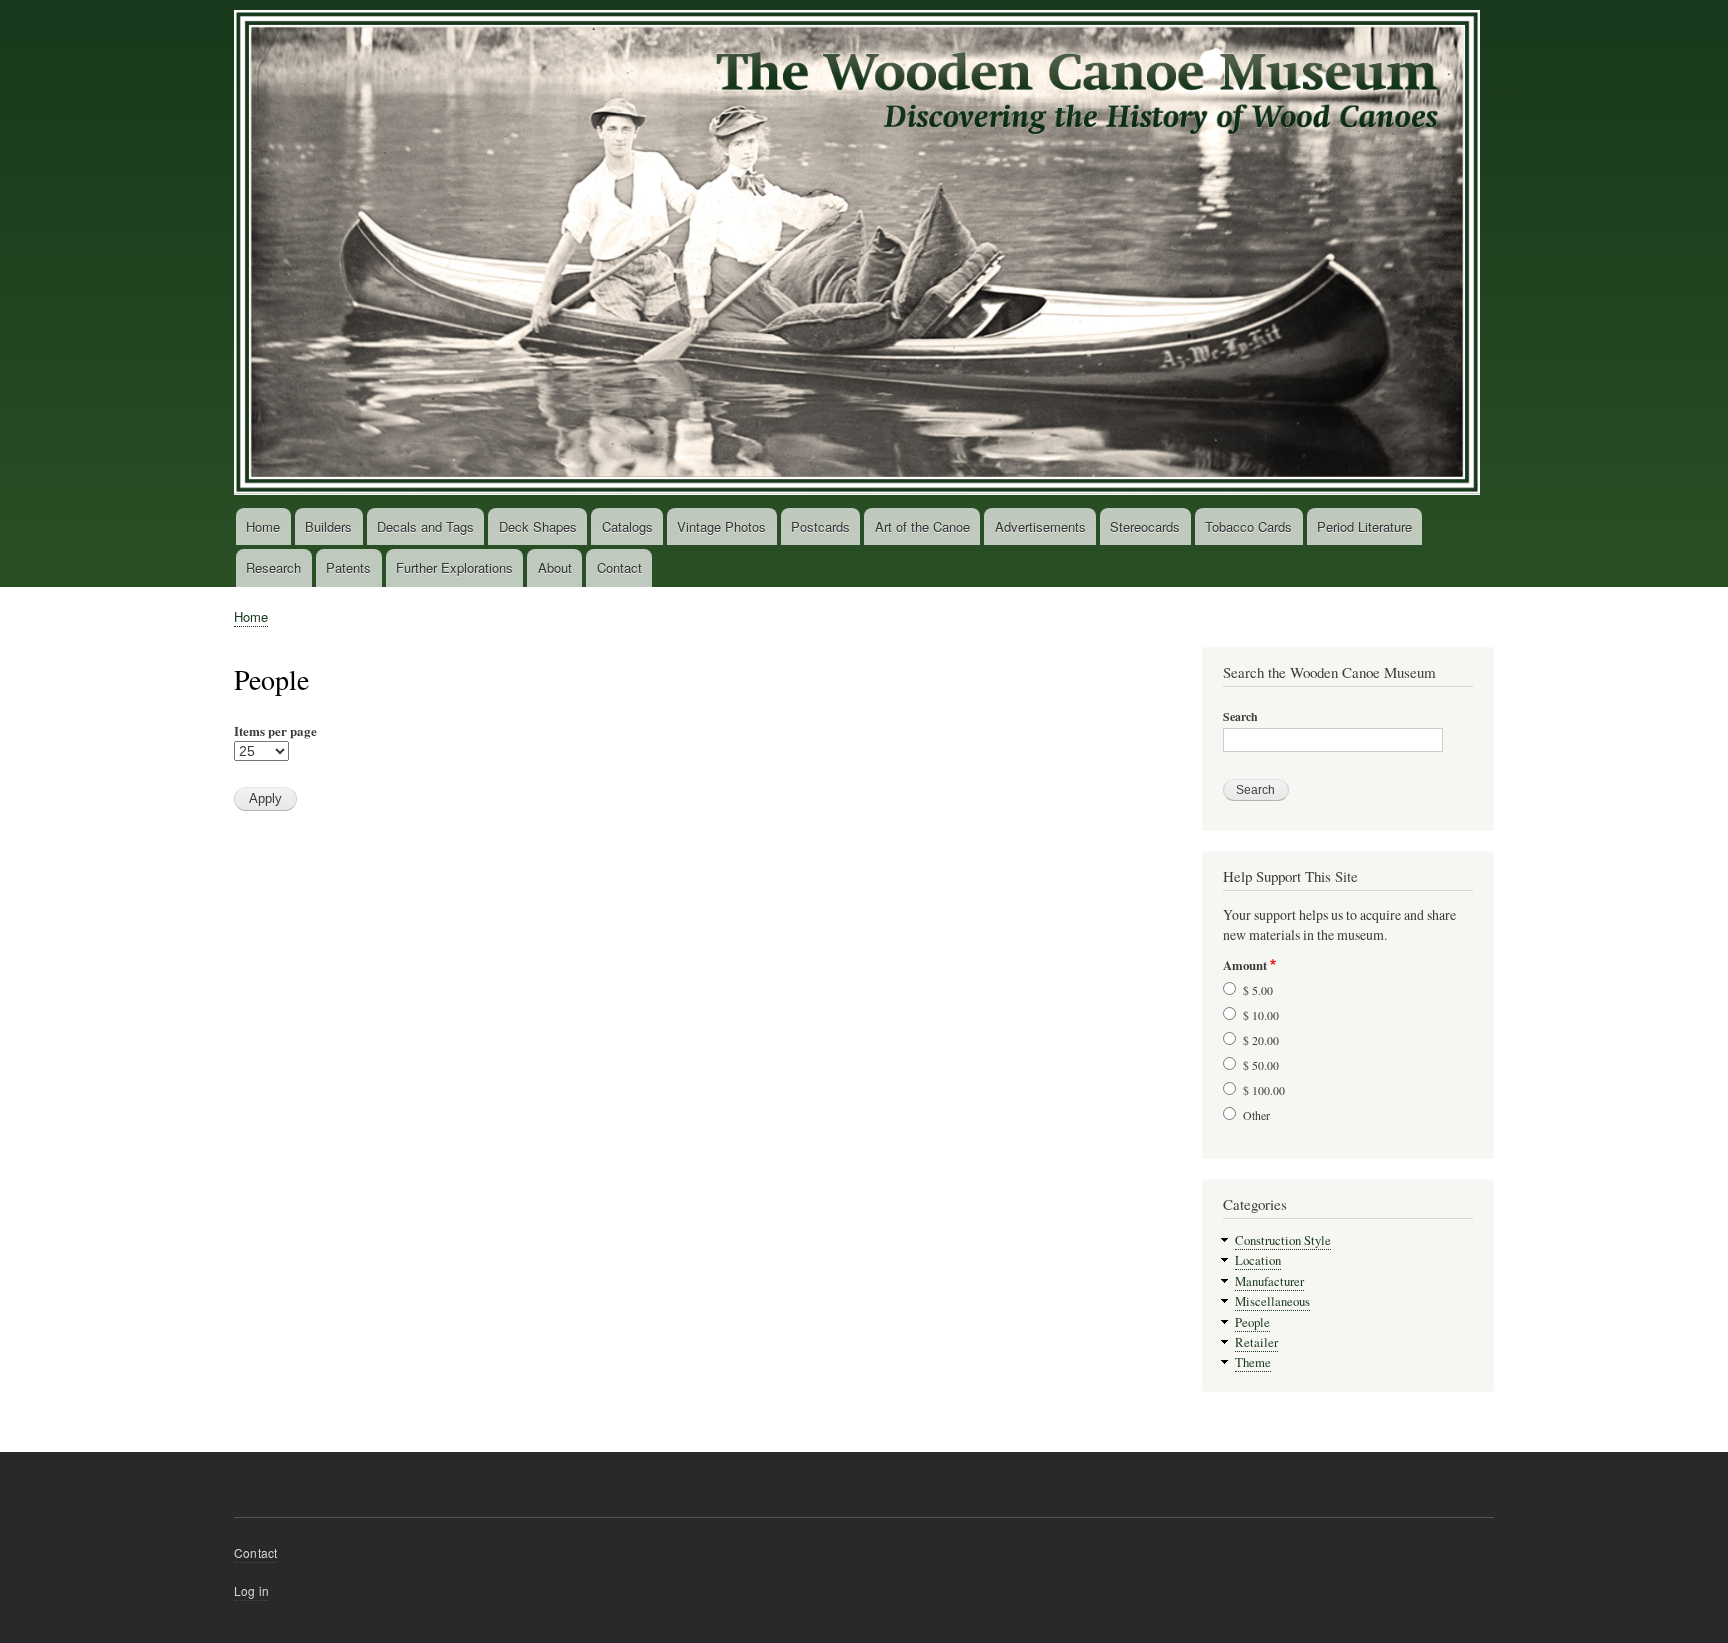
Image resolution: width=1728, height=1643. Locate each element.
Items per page (275, 730)
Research (273, 567)
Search (1240, 717)
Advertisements (1040, 526)
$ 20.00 (1261, 1040)
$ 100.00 (1264, 1090)
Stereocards (1145, 526)
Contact (619, 567)
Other (1256, 1115)
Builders (328, 526)
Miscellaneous (1272, 1301)
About (555, 567)
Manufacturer (1269, 1281)
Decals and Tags (425, 526)
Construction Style (1283, 1240)
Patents (348, 567)
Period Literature (1364, 526)
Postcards (820, 526)
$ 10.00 (1261, 1015)
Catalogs (627, 526)
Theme (1253, 1362)
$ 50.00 (1261, 1065)
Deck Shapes (538, 526)
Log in (251, 1590)
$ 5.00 (1258, 990)
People (1252, 1322)
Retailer (1256, 1342)
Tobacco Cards (1248, 526)
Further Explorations (454, 567)
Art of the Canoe (922, 526)
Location (1258, 1260)
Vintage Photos (721, 526)
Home (263, 526)
